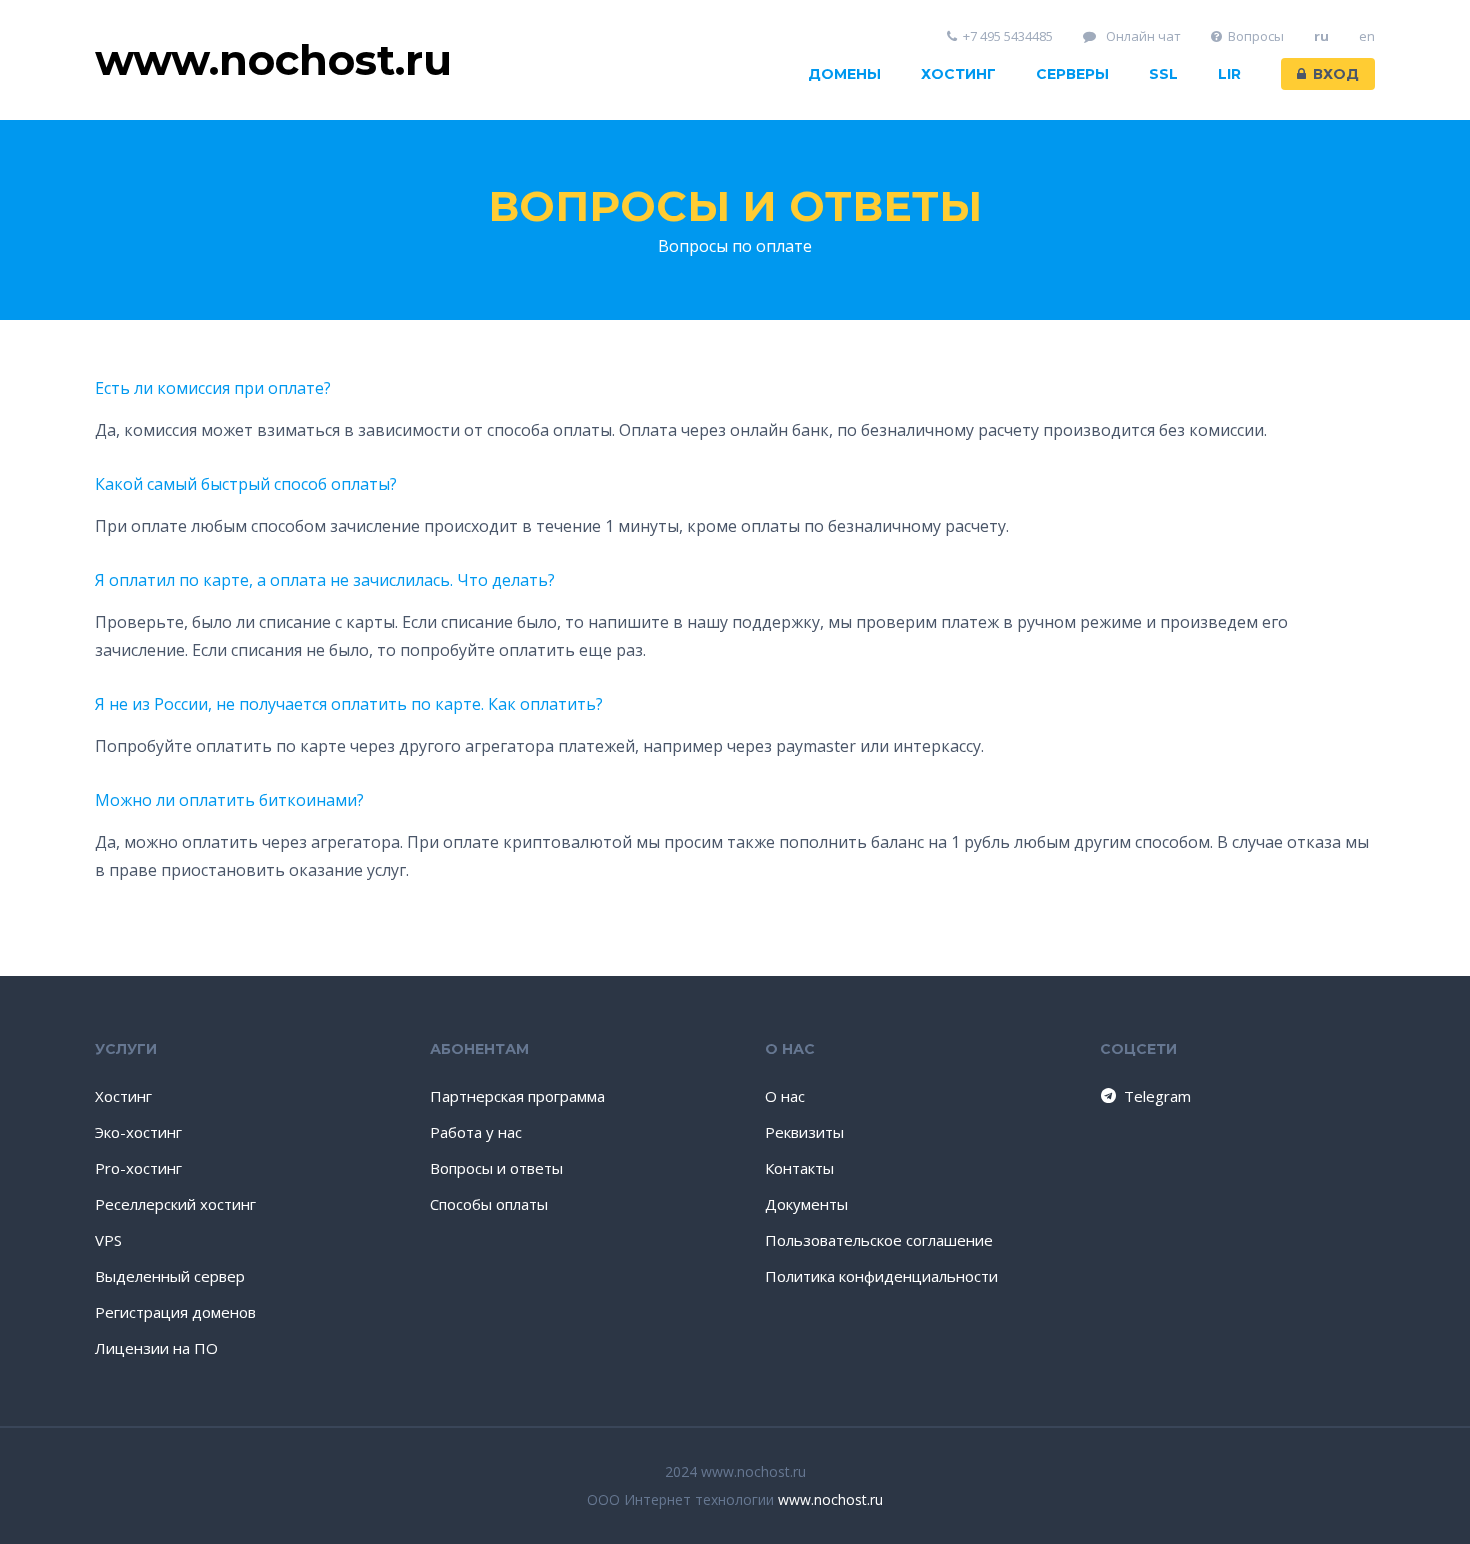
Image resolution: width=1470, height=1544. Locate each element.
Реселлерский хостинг (175, 1204)
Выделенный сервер (170, 1276)
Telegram (1157, 1096)
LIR (1229, 74)
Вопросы (1256, 36)
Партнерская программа (517, 1096)
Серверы (1072, 74)
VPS (108, 1240)
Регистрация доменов (175, 1312)
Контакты (799, 1168)
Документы (806, 1204)
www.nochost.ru (830, 1499)
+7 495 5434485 (1008, 36)
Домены (844, 74)
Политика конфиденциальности (881, 1276)
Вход (1336, 74)
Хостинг (958, 74)
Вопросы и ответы (735, 206)
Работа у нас (476, 1132)
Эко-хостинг (138, 1132)
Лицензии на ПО (156, 1348)
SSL (1163, 74)
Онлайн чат (1142, 36)
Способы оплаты (489, 1204)
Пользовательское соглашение (879, 1240)
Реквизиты (804, 1132)
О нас (785, 1096)
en (1367, 36)
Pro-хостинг (138, 1168)
